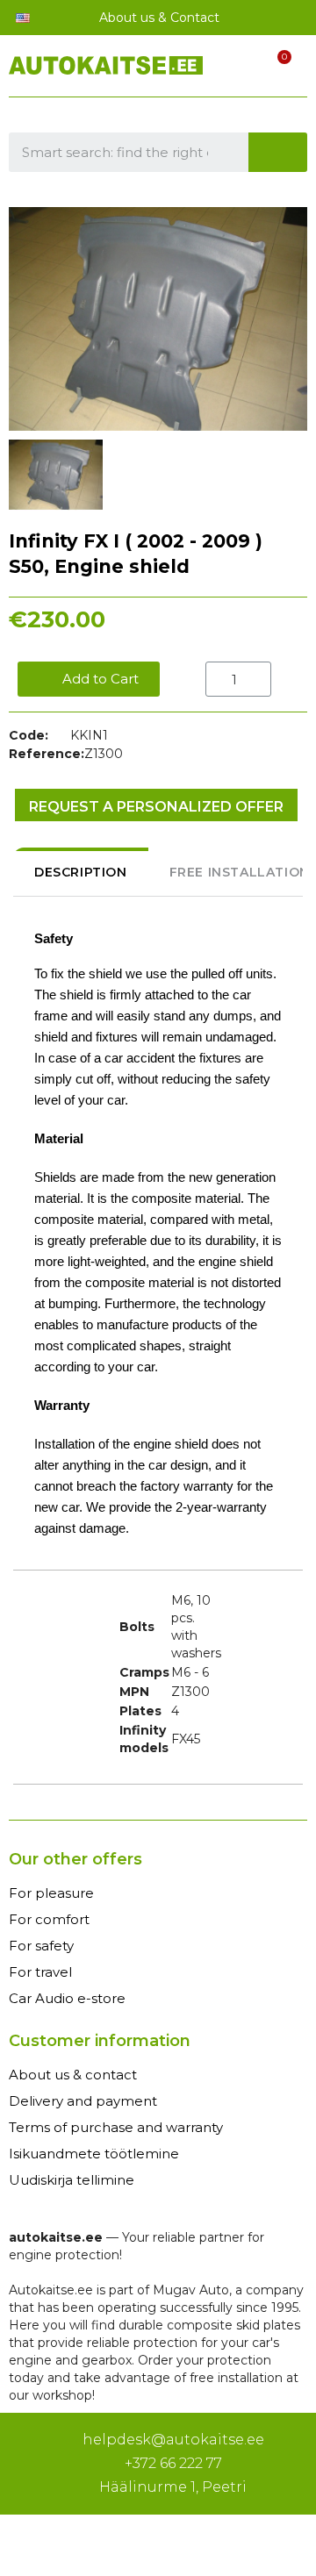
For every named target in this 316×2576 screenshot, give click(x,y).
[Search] (278, 152)
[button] (89, 679)
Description (81, 872)
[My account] (244, 69)
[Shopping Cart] (274, 69)
